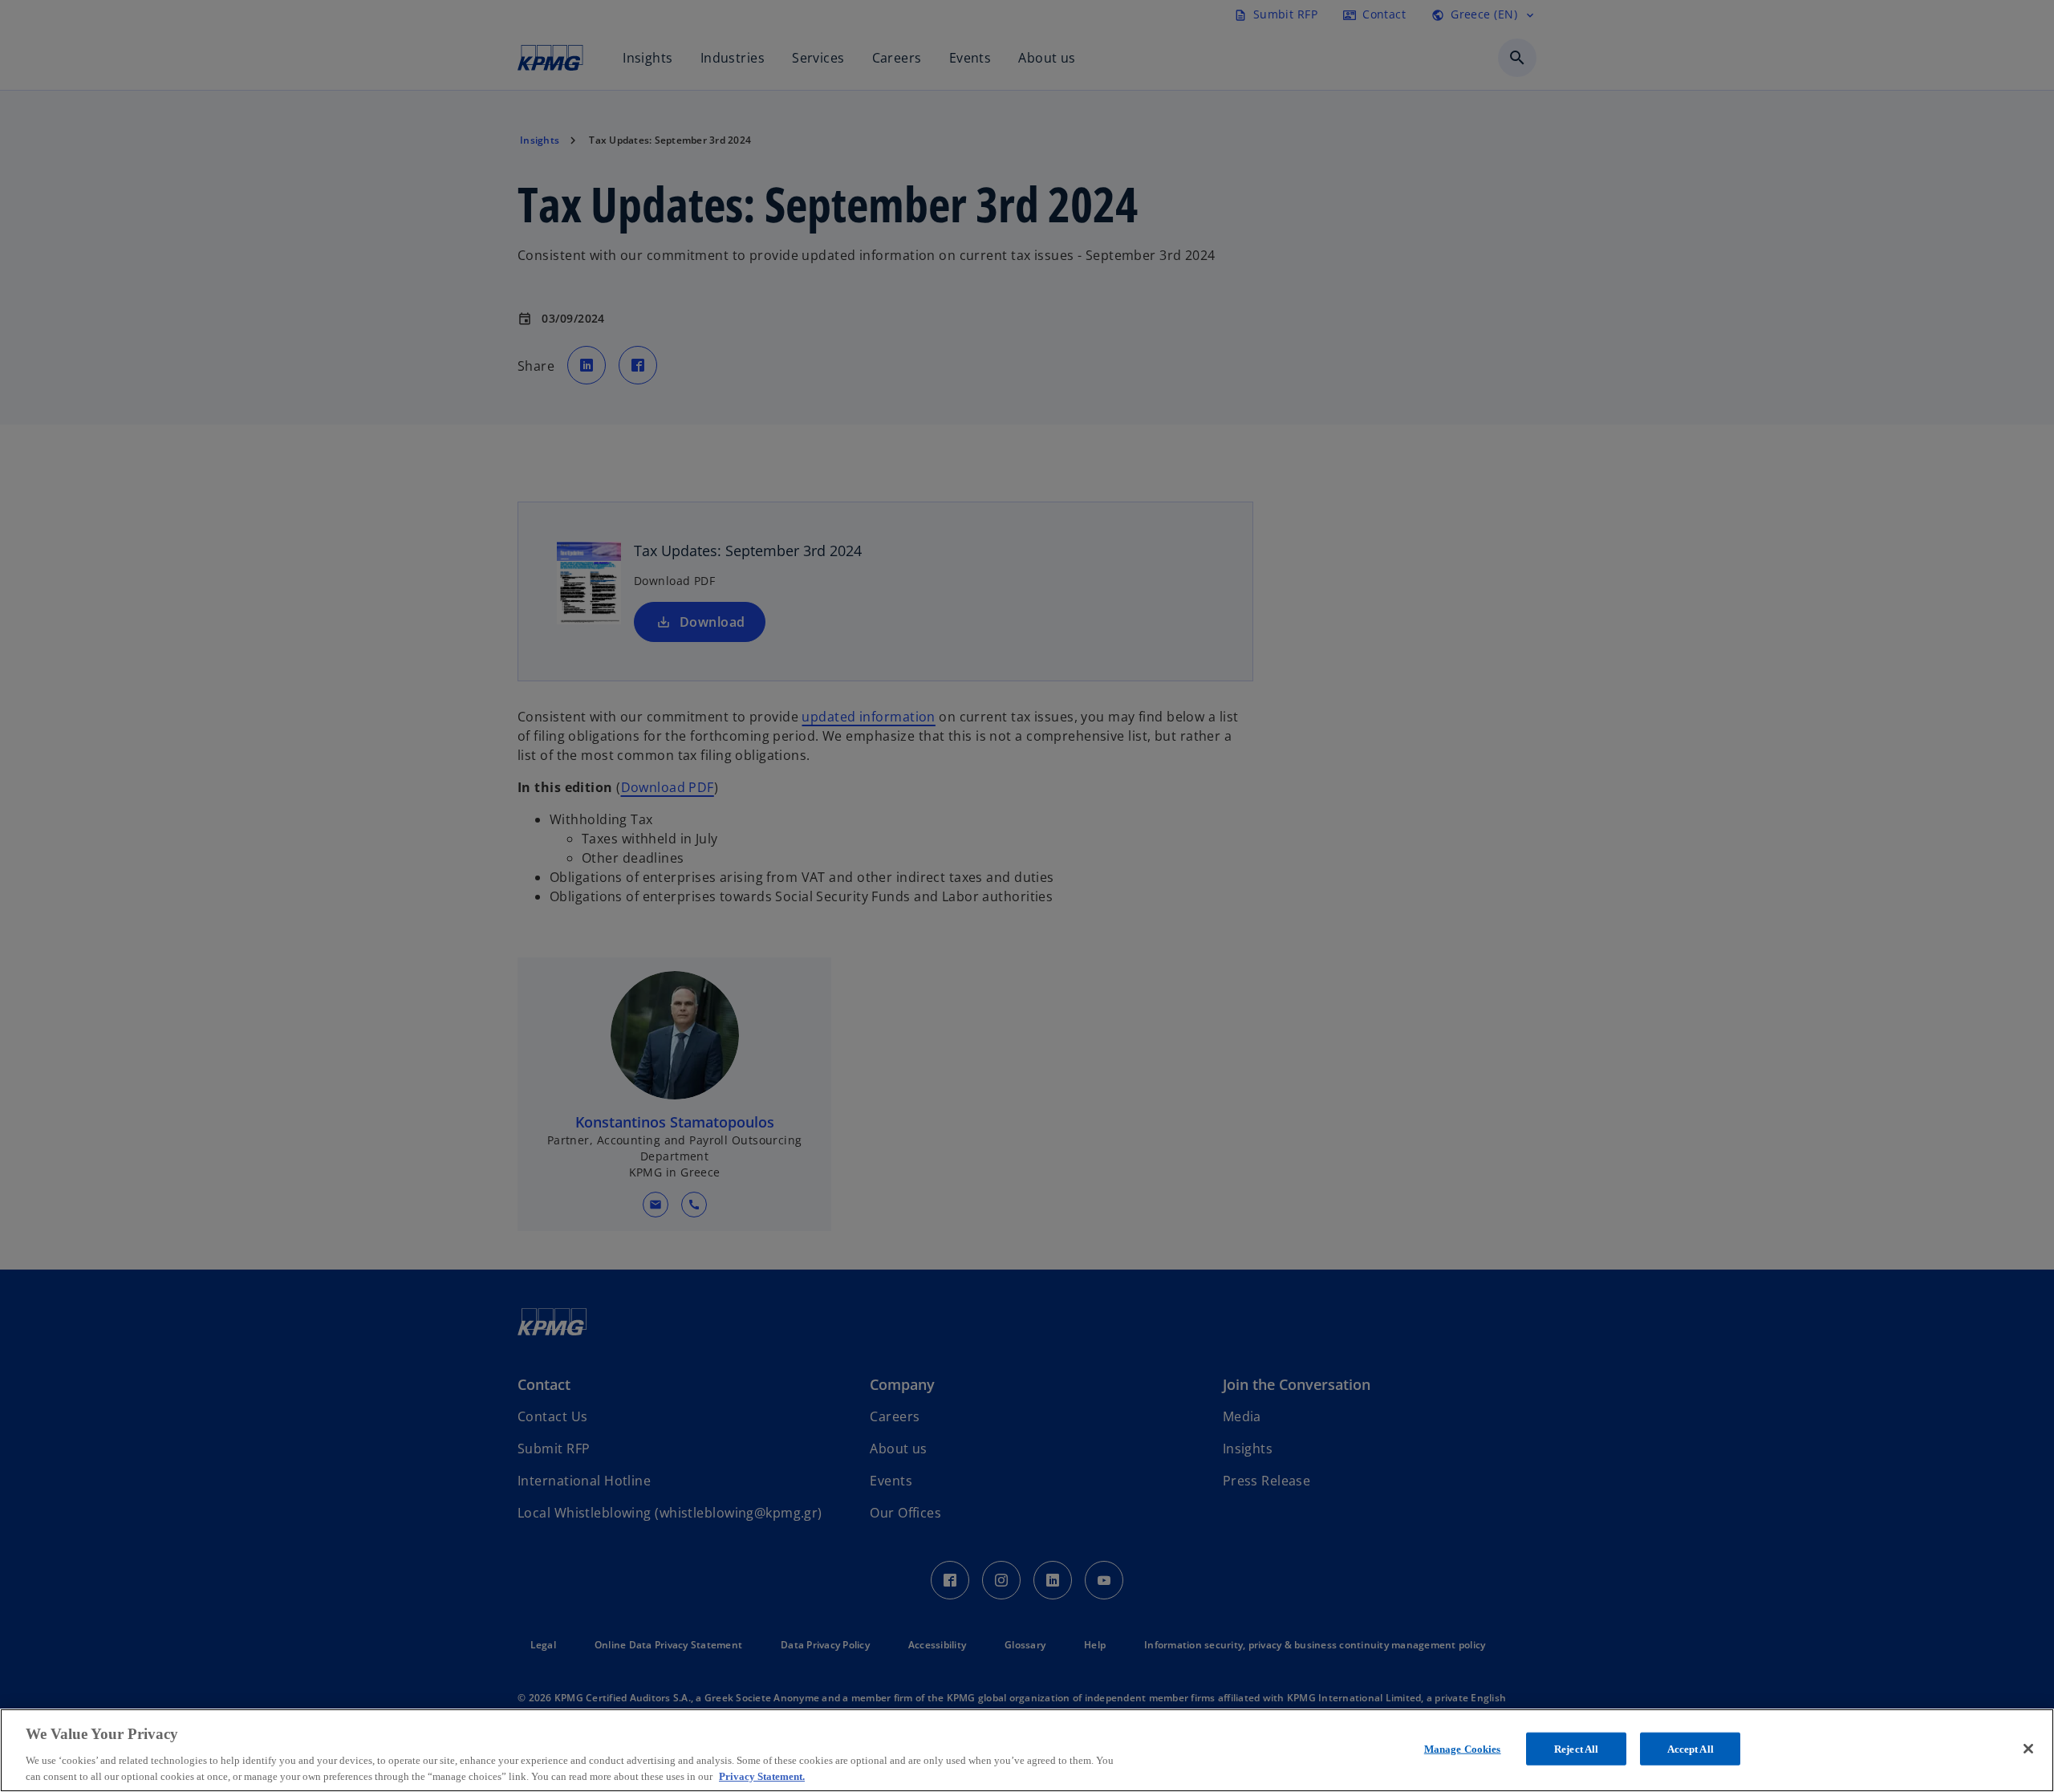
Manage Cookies (1463, 1749)
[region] (1027, 1750)
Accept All (1691, 1749)
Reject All (1576, 1749)
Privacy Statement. (762, 1776)
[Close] (2028, 1749)
